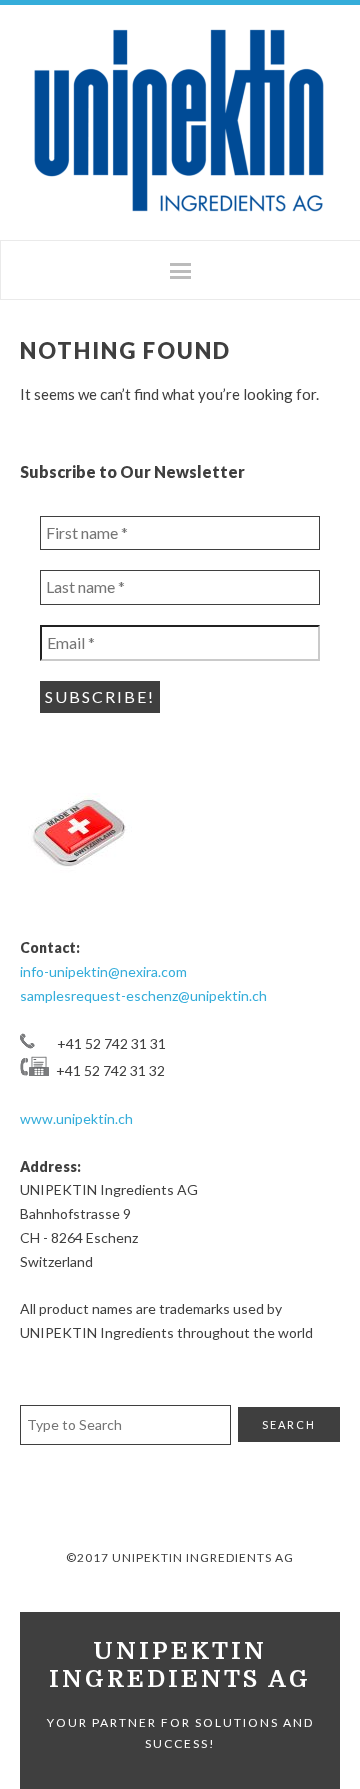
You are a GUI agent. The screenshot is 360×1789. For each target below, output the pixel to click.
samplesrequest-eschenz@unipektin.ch (143, 995)
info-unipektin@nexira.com (103, 971)
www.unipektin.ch (76, 1118)
